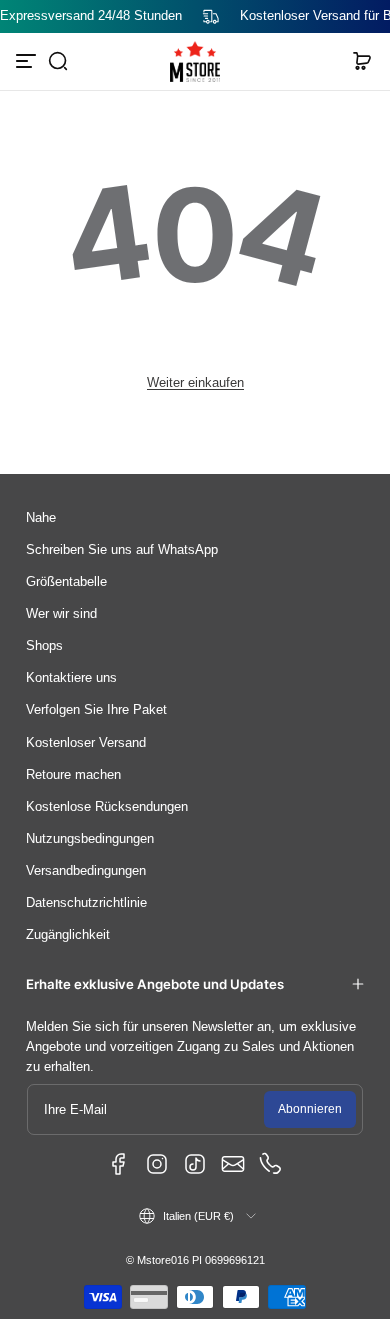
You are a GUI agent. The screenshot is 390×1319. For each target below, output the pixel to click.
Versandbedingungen (86, 871)
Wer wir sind (61, 614)
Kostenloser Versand (86, 743)
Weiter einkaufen (195, 383)
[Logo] (195, 62)
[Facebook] (119, 1164)
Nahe (41, 518)
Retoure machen (73, 775)
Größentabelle (66, 582)
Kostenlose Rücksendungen (107, 807)
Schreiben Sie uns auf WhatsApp (122, 550)
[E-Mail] (233, 1164)
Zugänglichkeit (68, 935)
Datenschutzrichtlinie (86, 903)
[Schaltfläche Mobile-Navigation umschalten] (28, 61)
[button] (58, 61)
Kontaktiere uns (71, 678)
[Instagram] (157, 1164)
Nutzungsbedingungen (90, 839)
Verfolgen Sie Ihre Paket (96, 710)
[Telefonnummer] (271, 1164)
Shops (44, 646)
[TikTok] (195, 1164)
